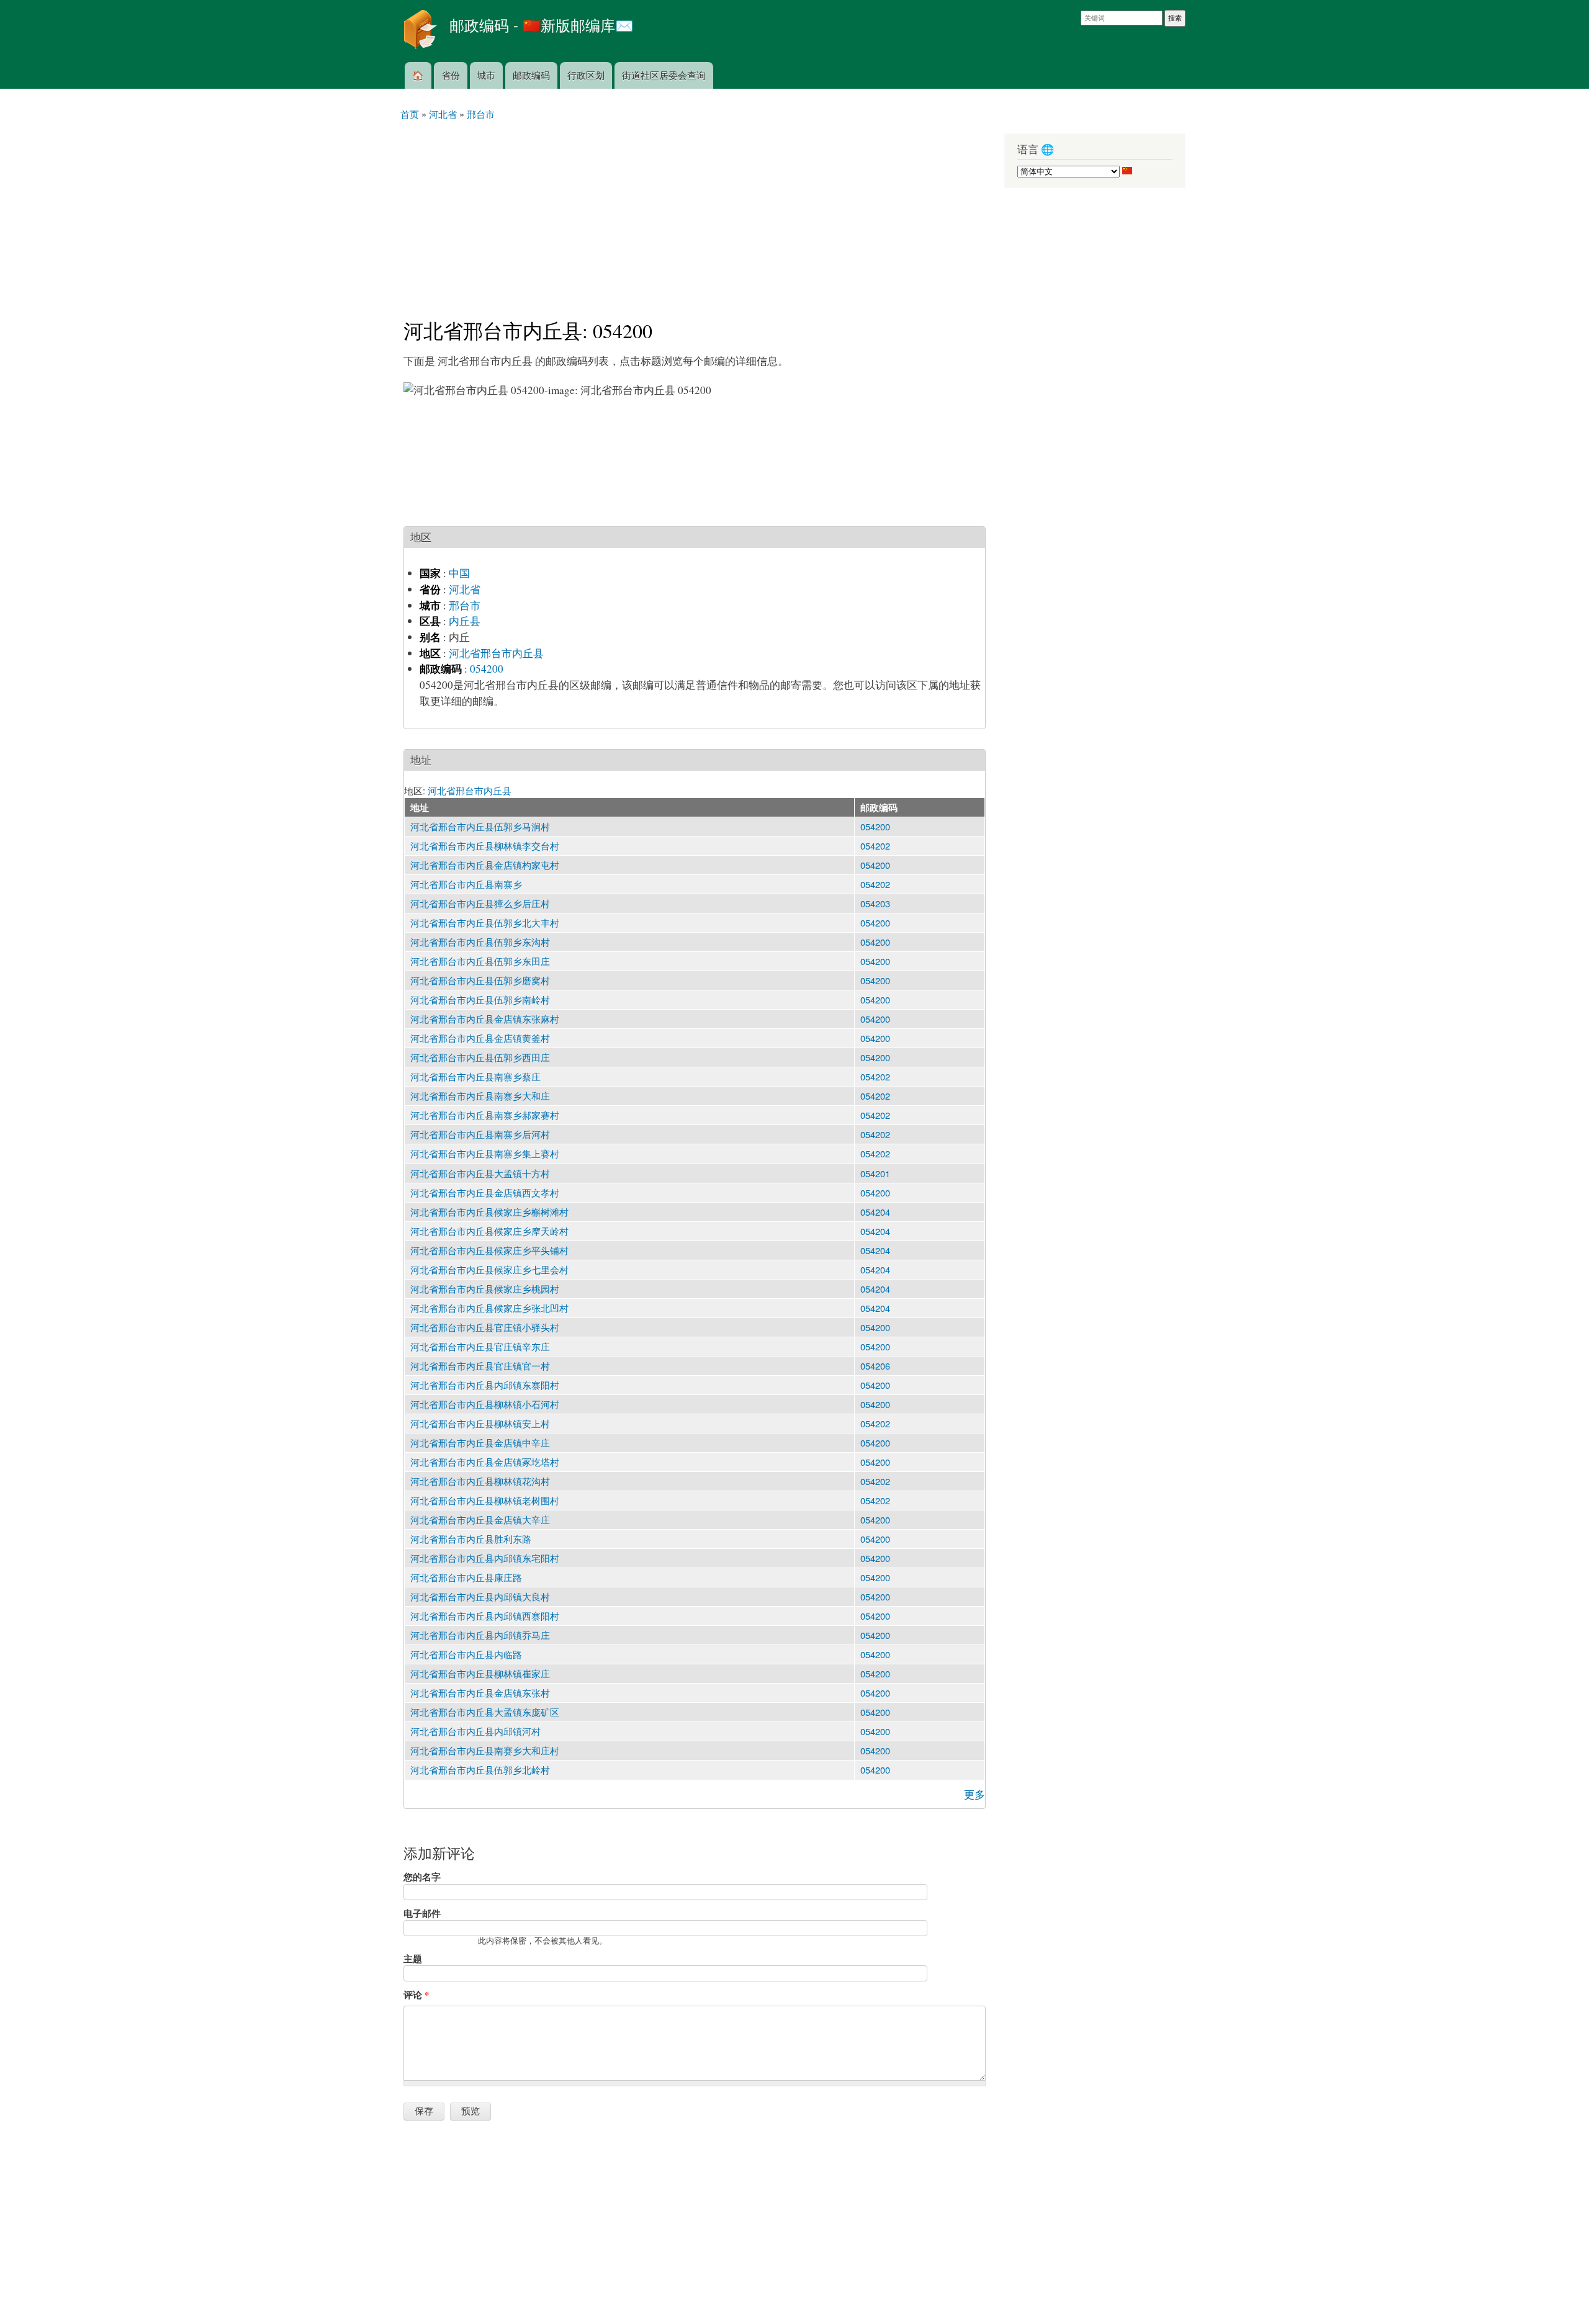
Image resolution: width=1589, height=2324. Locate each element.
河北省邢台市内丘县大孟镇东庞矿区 (485, 1712)
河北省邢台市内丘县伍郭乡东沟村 (480, 942)
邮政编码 (531, 75)
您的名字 (422, 1877)
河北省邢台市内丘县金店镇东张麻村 (485, 1019)
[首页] (422, 31)
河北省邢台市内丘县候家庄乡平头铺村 (489, 1250)
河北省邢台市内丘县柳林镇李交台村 (485, 846)
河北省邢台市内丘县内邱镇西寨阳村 (485, 1616)
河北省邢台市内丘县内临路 (466, 1654)
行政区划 (586, 75)
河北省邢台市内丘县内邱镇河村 (475, 1731)
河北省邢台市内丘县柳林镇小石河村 (485, 1404)
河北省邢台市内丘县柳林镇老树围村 (485, 1500)
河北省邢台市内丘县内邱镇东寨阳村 (485, 1385)
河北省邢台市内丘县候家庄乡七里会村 (489, 1269)
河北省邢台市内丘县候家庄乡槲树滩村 (489, 1212)
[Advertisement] (695, 214)
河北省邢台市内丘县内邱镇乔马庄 (480, 1635)
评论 (416, 1994)
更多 (975, 1794)
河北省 (465, 589)
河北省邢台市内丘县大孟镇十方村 (480, 1173)
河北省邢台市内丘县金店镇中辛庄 (480, 1442)
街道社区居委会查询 (664, 75)
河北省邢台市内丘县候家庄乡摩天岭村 (489, 1231)
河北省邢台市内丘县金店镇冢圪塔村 (485, 1462)
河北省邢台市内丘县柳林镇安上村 (480, 1423)
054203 (875, 903)
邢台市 (465, 605)
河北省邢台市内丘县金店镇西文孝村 (485, 1192)
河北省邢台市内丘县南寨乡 (466, 884)
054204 (875, 1212)
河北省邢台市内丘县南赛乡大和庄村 (485, 1750)
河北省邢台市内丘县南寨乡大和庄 (480, 1096)
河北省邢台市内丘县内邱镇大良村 (480, 1596)
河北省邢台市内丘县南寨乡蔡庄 (475, 1076)
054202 (875, 846)
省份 (451, 75)
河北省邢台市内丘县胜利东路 (471, 1539)
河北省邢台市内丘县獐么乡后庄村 (480, 903)
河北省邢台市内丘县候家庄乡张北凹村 (489, 1308)
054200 (487, 669)
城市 (486, 75)
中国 (459, 573)
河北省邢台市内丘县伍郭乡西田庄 (480, 1057)
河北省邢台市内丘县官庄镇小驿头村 (485, 1327)
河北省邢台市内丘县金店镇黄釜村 (480, 1038)
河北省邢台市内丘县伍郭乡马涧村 (480, 826)
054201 (875, 1173)
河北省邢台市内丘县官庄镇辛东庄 (480, 1346)
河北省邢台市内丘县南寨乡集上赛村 (485, 1153)
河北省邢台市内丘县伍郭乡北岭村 (480, 1770)
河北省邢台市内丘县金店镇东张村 (480, 1693)
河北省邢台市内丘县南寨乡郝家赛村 (485, 1115)
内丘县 (465, 621)
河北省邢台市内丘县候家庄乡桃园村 (485, 1289)
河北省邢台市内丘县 (496, 653)
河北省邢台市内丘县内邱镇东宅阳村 (485, 1558)
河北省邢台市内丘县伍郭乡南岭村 (480, 999)
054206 (875, 1366)
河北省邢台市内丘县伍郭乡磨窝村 (480, 980)
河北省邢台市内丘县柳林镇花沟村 (480, 1481)
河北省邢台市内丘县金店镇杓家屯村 (485, 865)
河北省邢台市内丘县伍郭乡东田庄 (480, 961)
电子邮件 (422, 1913)
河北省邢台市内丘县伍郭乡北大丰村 (485, 922)
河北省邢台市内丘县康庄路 (466, 1577)
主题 (413, 1958)
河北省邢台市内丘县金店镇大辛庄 (480, 1519)
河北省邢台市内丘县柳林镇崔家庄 (480, 1673)
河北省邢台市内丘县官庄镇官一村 (480, 1366)
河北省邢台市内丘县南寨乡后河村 (480, 1134)
